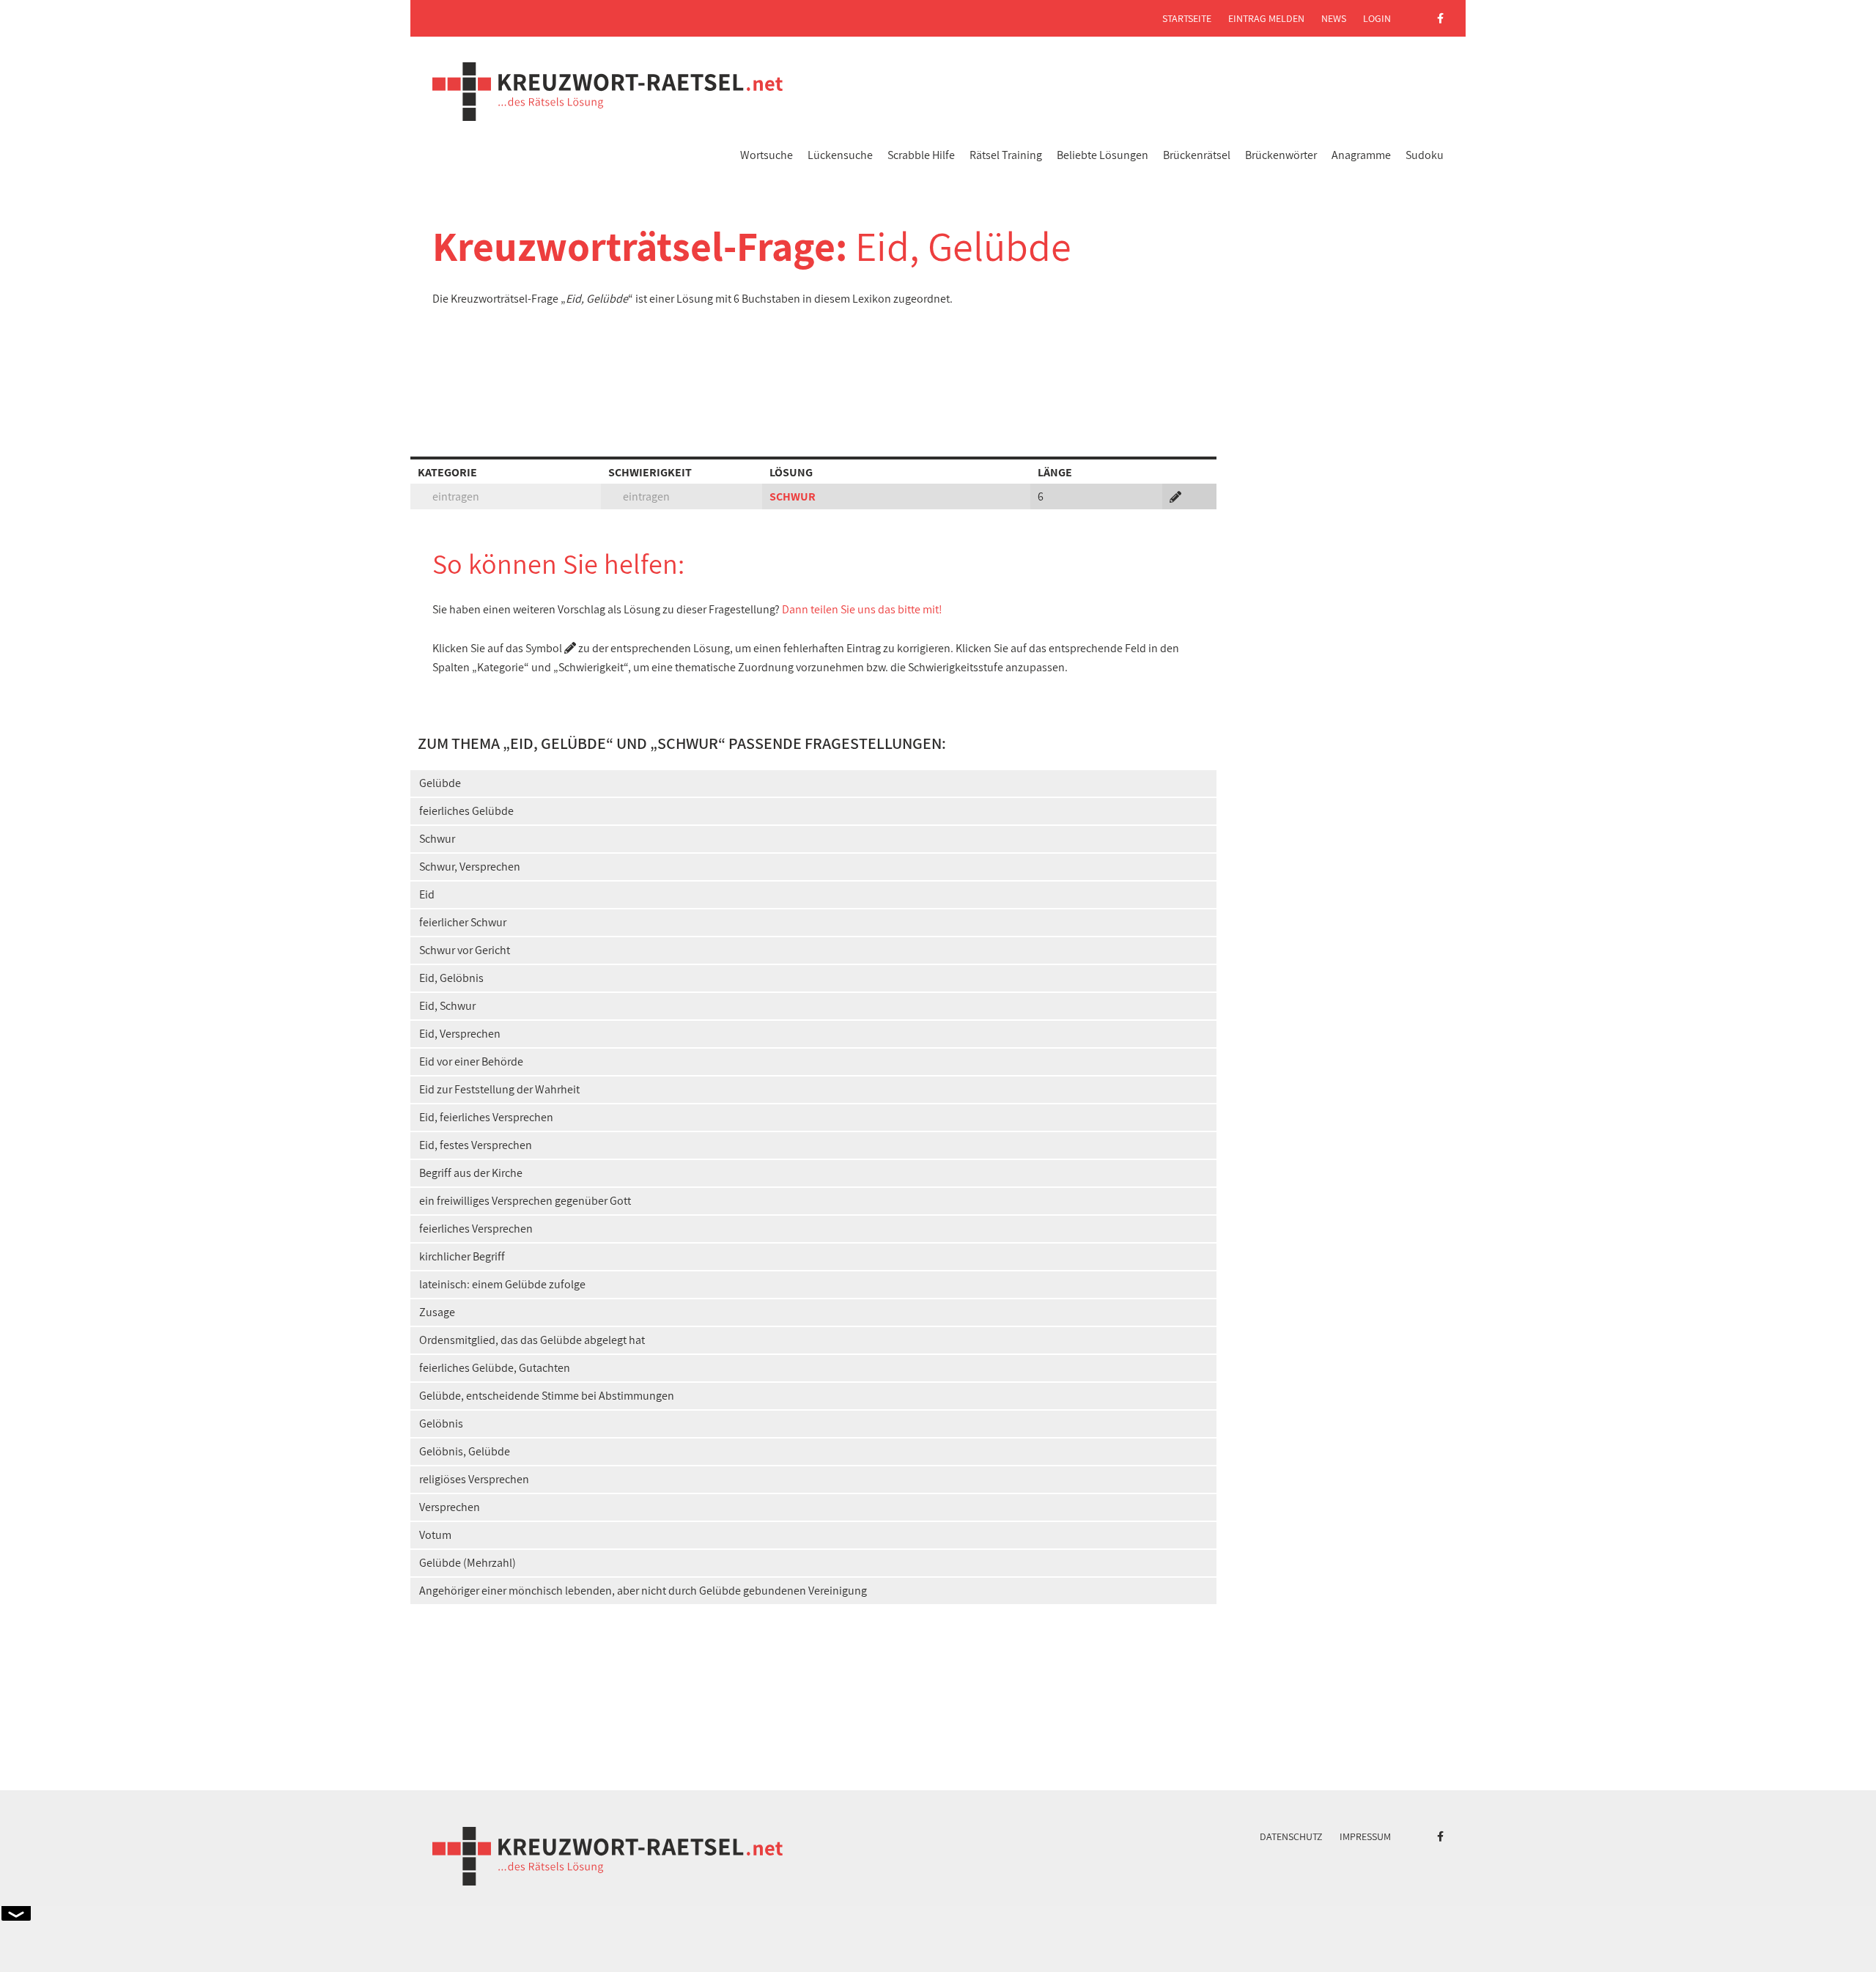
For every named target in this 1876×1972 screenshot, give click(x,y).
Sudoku (1425, 155)
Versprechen (450, 1507)
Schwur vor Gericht (465, 950)
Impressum (1365, 1836)
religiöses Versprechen (474, 1479)
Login (1377, 18)
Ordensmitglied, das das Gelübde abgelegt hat (532, 1340)
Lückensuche (840, 155)
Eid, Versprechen (460, 1034)
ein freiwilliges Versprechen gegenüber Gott (525, 1201)
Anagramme (1361, 155)
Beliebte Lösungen (1103, 155)
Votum (435, 1535)
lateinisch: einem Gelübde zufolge (502, 1284)
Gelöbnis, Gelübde (465, 1451)
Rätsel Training (1006, 155)
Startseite (1187, 18)
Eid (427, 894)
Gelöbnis (441, 1423)
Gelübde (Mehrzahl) (468, 1563)
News (1334, 18)
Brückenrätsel (1197, 155)
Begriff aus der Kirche (471, 1173)
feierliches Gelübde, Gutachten (495, 1368)
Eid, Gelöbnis (451, 978)
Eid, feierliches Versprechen (486, 1117)
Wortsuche (767, 155)
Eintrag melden (1266, 18)
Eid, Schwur (447, 1006)
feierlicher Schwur (463, 922)
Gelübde (440, 783)
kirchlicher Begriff (462, 1256)
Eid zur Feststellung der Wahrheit (499, 1089)
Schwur (437, 839)
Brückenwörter (1281, 155)
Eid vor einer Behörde (471, 1061)
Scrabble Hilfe (921, 155)
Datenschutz (1291, 1836)
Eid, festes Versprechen (476, 1145)
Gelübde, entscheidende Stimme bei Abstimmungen (547, 1396)
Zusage (437, 1312)
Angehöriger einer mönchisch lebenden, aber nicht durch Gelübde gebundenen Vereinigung (643, 1591)
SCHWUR (793, 496)
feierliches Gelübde (466, 811)
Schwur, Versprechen (470, 867)
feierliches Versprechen (476, 1229)
